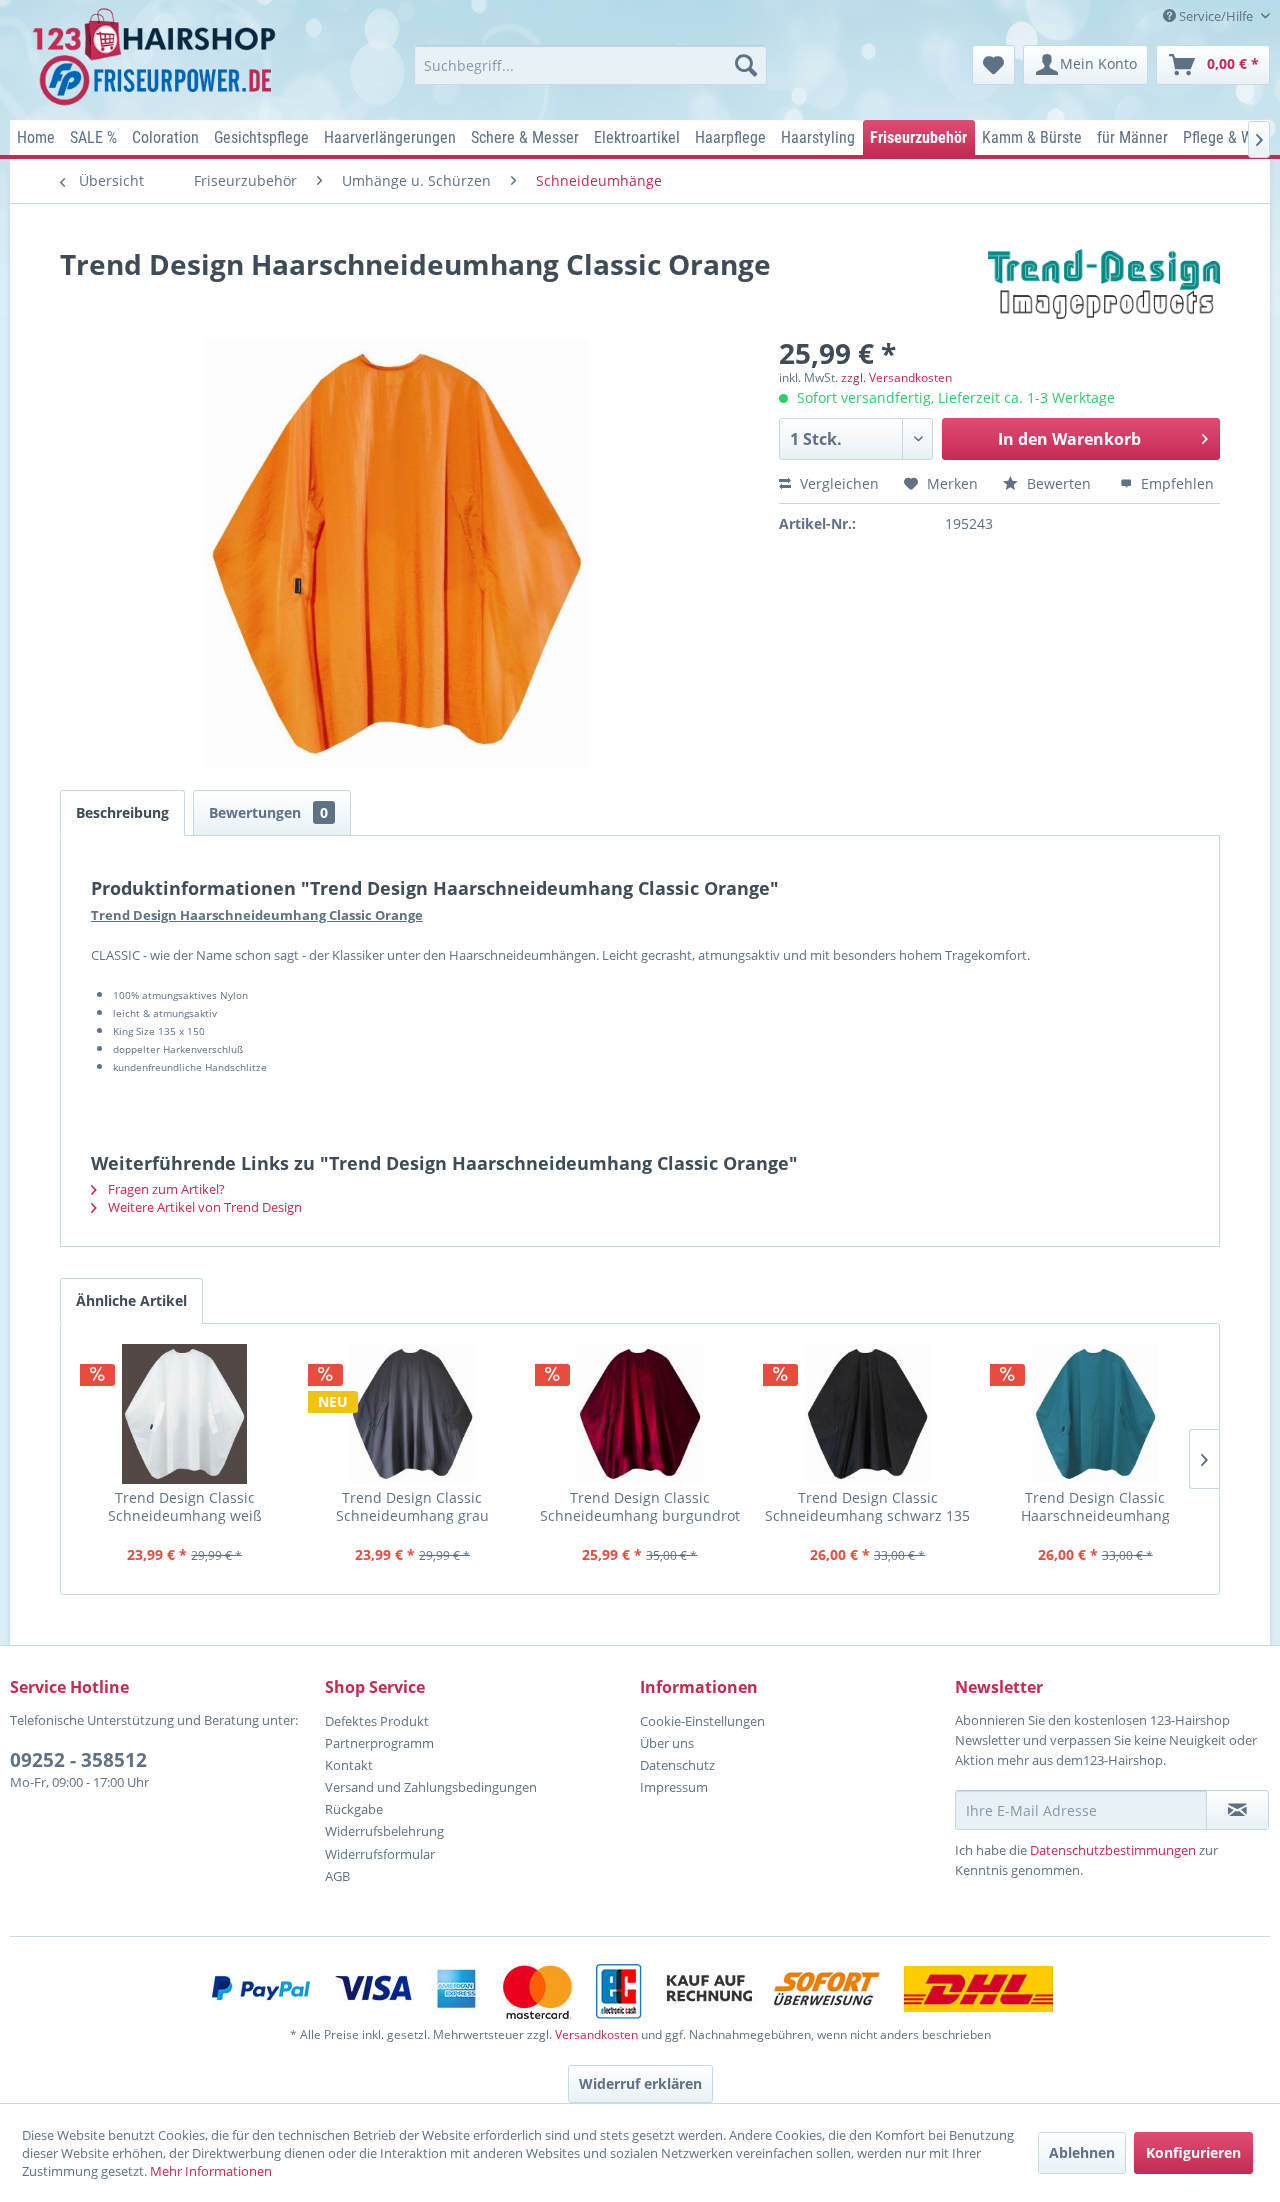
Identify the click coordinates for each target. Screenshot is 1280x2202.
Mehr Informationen (211, 2171)
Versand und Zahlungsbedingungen (431, 1787)
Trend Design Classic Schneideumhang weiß (185, 1506)
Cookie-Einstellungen (702, 1721)
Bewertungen (268, 812)
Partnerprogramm (379, 1743)
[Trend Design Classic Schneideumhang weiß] (185, 1414)
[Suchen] (746, 65)
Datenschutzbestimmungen (1113, 1850)
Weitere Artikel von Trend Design (203, 1207)
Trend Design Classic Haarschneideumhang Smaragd (1095, 1506)
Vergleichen (837, 483)
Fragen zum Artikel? (165, 1189)
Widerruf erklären (640, 2083)
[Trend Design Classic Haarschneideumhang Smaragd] (1095, 1414)
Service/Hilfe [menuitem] (1216, 16)
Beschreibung (122, 812)
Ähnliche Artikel (131, 1300)
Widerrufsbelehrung (384, 1831)
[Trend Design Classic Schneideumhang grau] (413, 1414)
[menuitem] (590, 65)
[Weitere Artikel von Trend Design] (1104, 284)
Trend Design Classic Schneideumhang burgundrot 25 (640, 1506)
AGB (337, 1876)
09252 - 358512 (78, 1760)
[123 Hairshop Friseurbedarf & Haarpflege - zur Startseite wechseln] (157, 58)
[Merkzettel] (993, 65)
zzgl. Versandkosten (896, 377)
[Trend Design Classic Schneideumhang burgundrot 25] (640, 1414)
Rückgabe (354, 1809)
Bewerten (1059, 483)
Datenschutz (677, 1765)
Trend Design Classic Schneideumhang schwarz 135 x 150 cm (867, 1506)
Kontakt (349, 1765)
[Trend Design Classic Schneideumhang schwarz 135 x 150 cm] (868, 1414)
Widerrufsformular (380, 1854)
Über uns (667, 1743)
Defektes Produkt (377, 1721)
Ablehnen (1082, 2152)
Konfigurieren (1193, 2152)
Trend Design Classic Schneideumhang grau (412, 1506)
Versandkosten (596, 2034)
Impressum (674, 1787)
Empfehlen (1175, 483)
